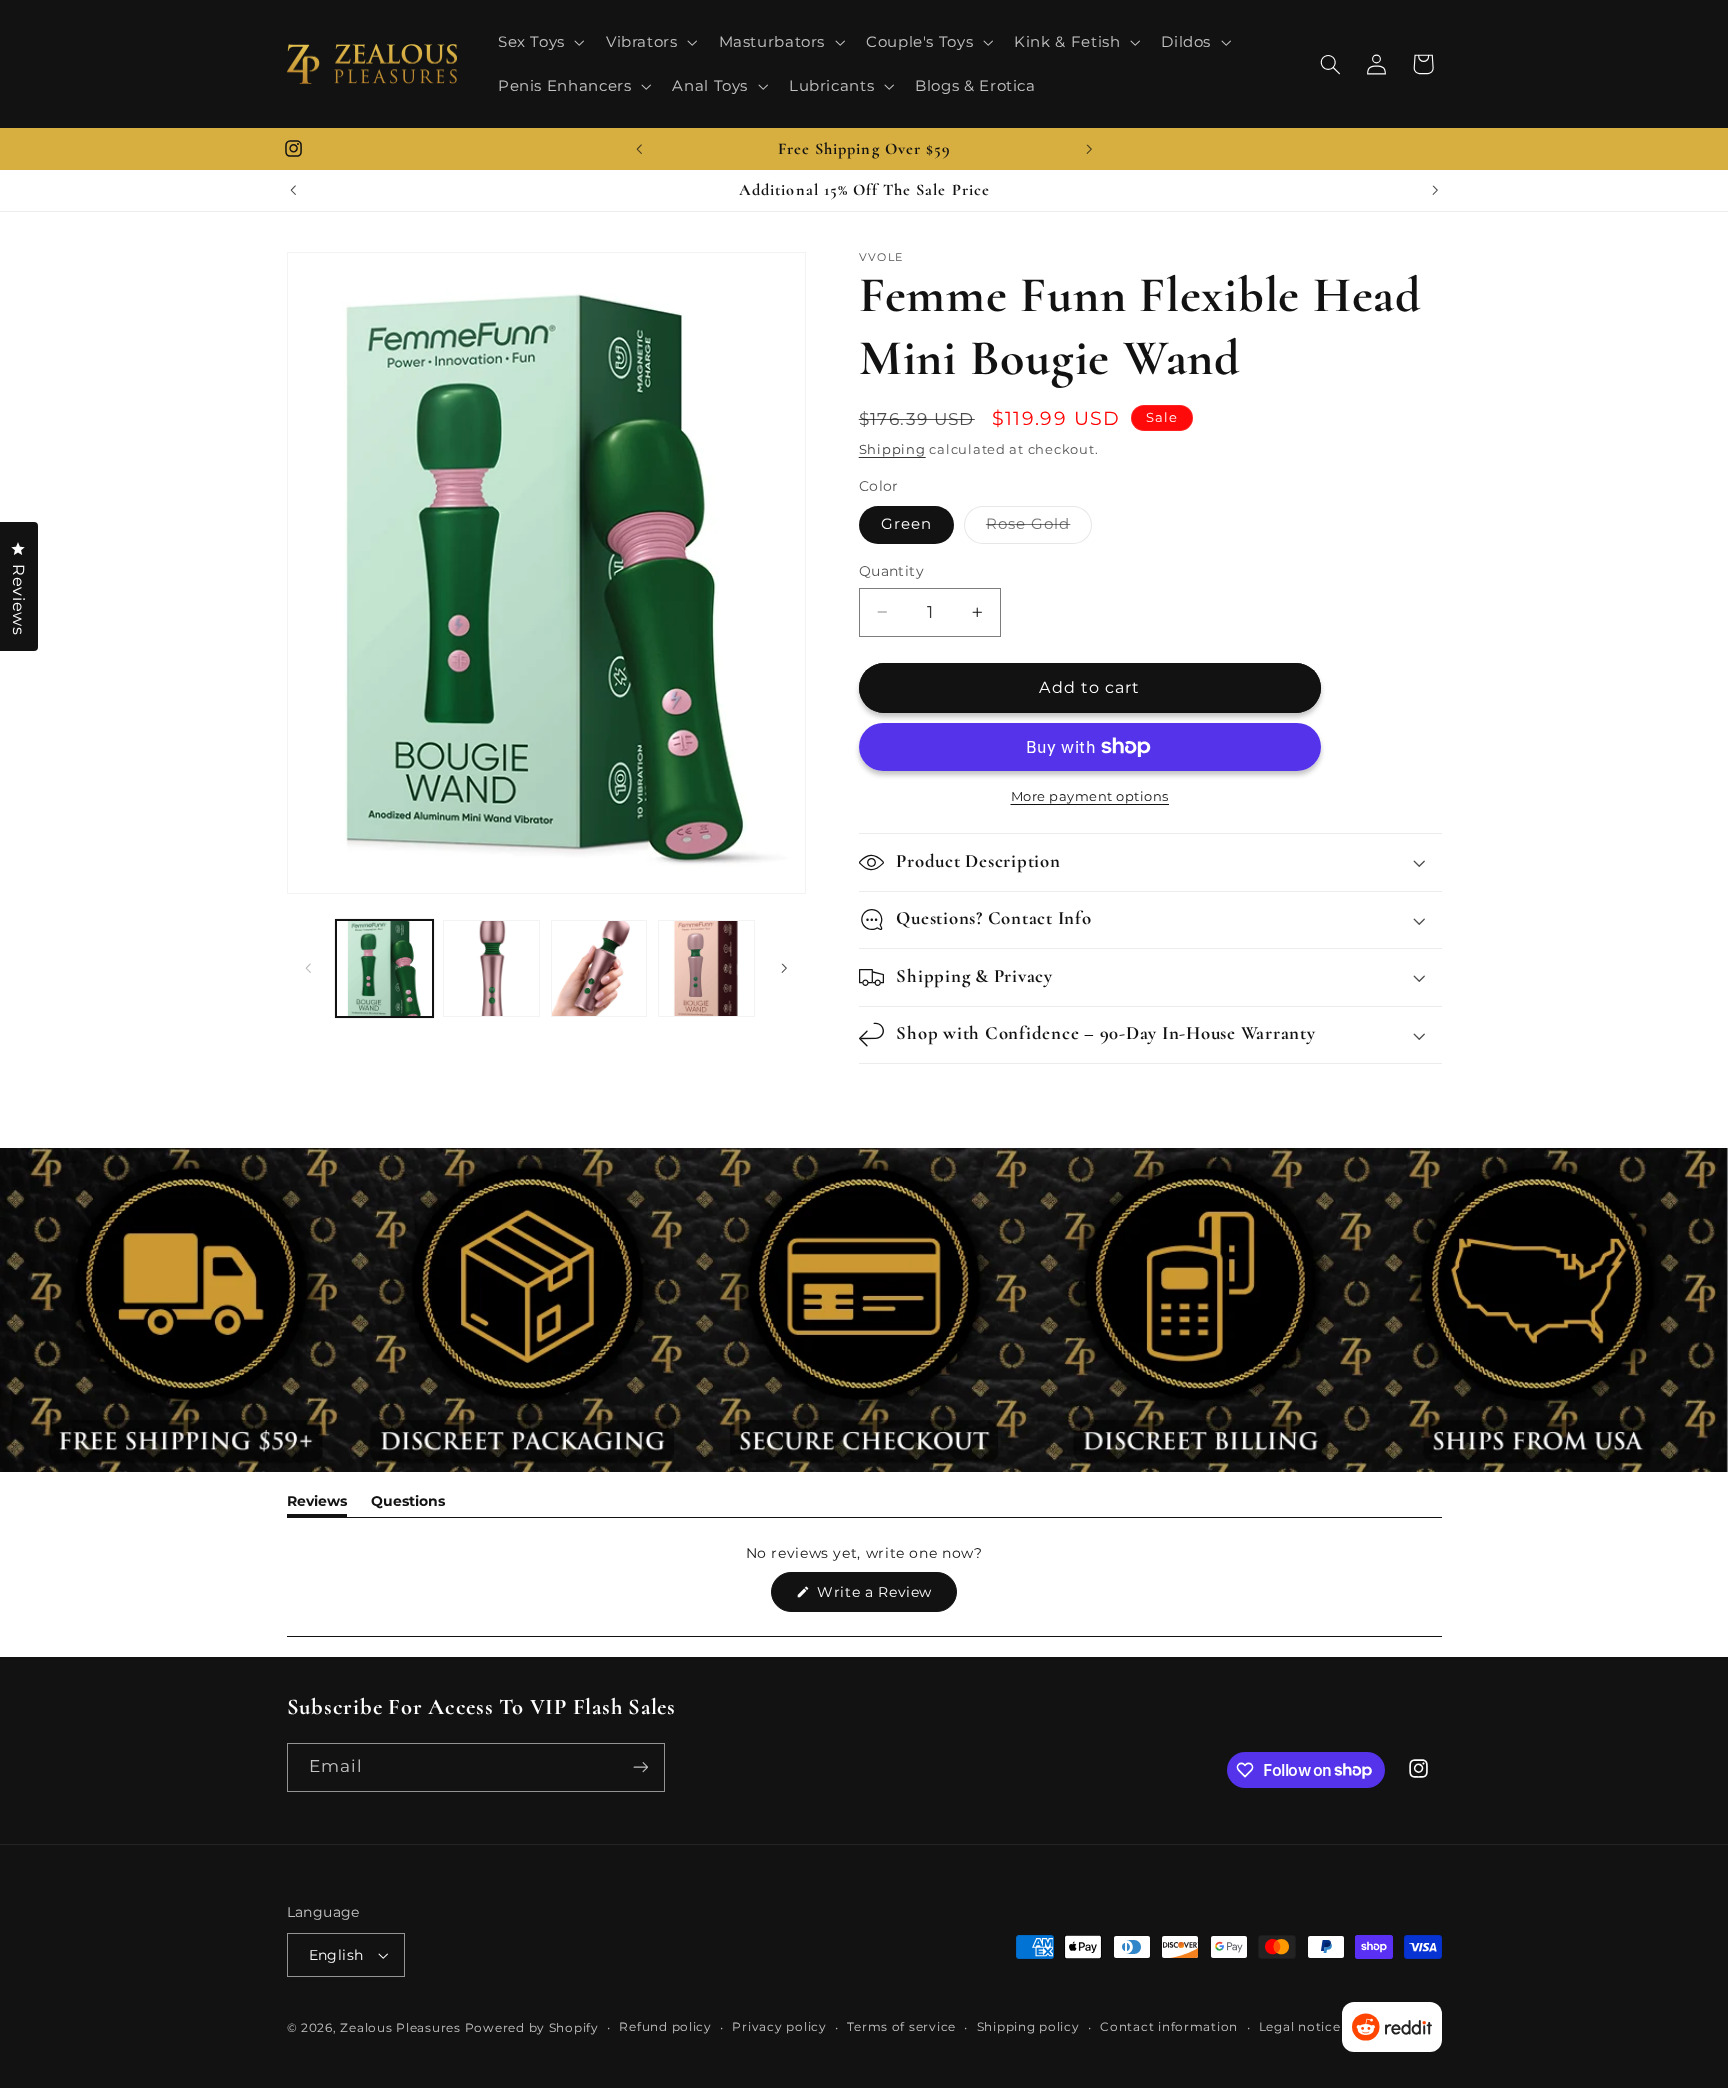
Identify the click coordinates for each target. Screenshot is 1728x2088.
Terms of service (901, 2027)
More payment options (1090, 796)
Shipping (892, 449)
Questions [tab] (408, 1504)
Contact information (1169, 2027)
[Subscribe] (640, 1767)
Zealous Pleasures (402, 2028)
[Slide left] (309, 968)
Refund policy (665, 2027)
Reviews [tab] (317, 1504)
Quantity (891, 571)
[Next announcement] (1089, 149)
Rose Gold (1039, 528)
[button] (539, 42)
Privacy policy (779, 2027)
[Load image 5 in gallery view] (706, 968)
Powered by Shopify (532, 2028)
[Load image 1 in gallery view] (384, 968)
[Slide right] (784, 968)
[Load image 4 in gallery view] (599, 968)
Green (906, 524)
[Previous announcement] (639, 149)
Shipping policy (1028, 2027)
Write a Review (885, 1597)
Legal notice (1300, 2027)
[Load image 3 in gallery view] (491, 968)
